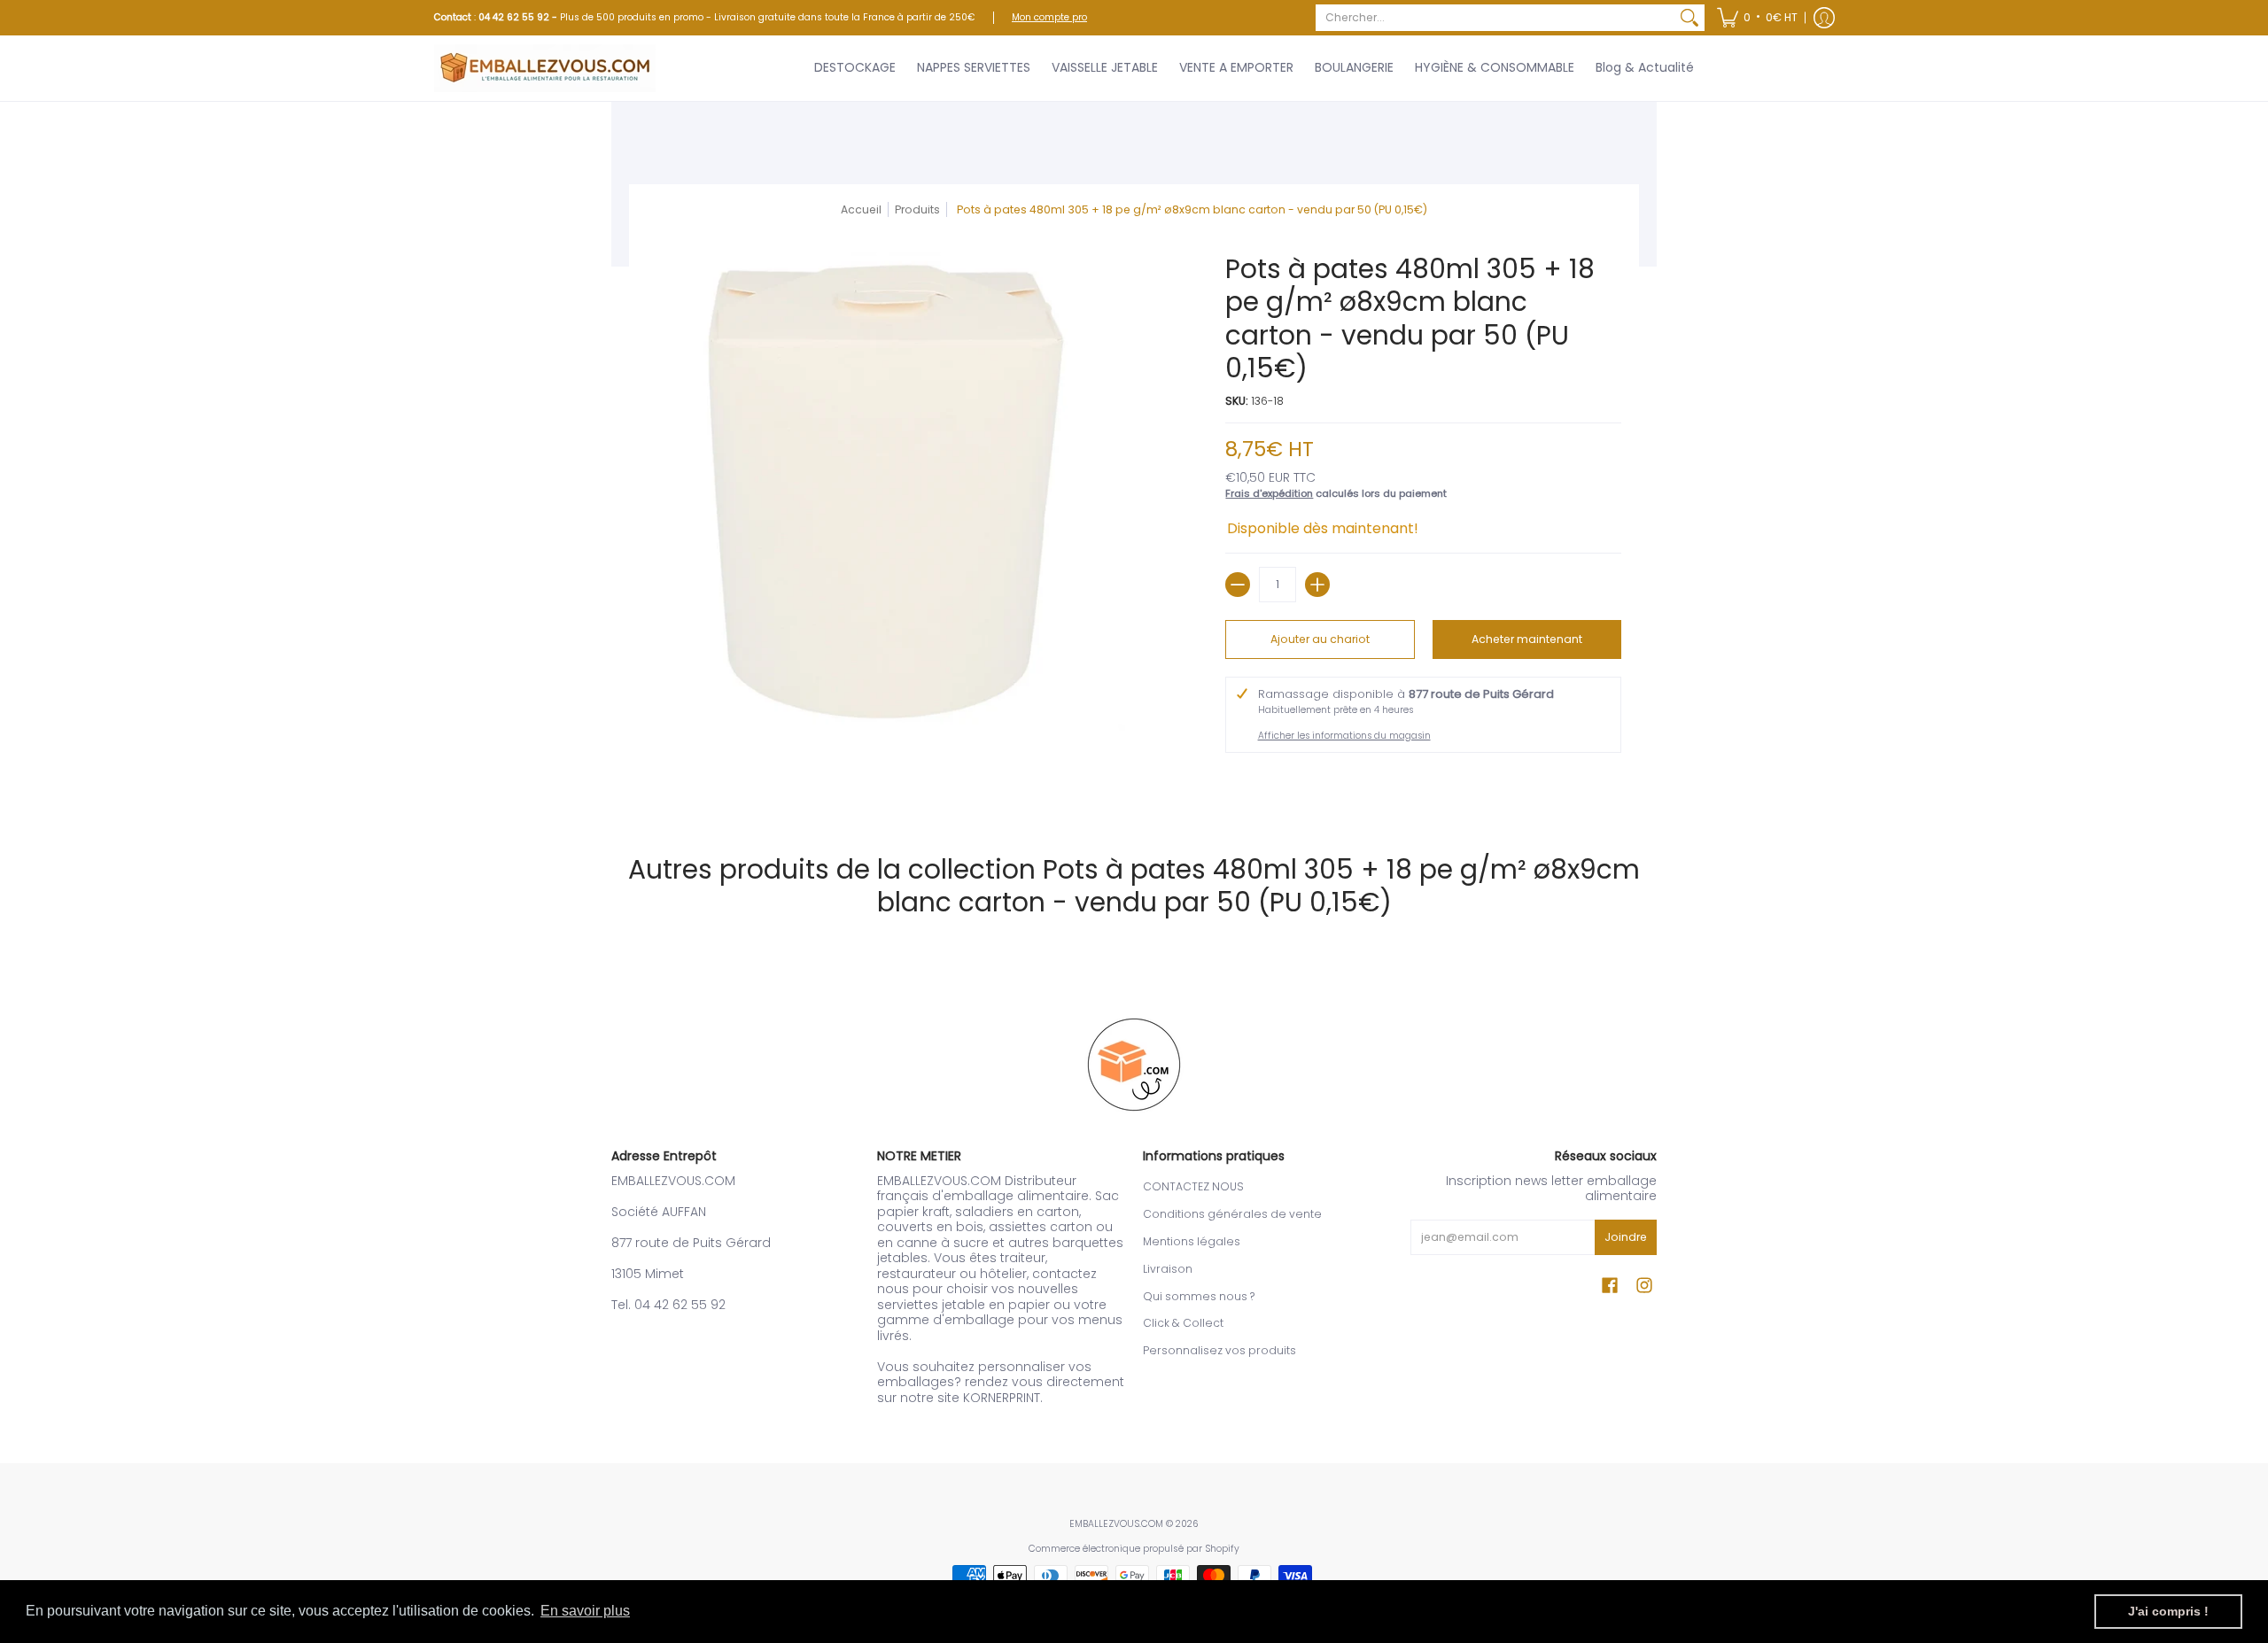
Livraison (1168, 1269)
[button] (1757, 18)
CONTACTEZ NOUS (1193, 1186)
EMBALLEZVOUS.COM (1116, 1524)
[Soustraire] (1238, 585)
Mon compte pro (1049, 17)
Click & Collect (1183, 1323)
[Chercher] (1689, 18)
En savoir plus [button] (585, 1611)
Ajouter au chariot (1320, 639)
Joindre (1626, 1237)
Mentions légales (1192, 1241)
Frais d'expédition (1269, 493)
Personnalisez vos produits (1219, 1350)
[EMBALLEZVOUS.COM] (545, 68)
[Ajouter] (1317, 585)
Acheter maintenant (1527, 639)
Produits (917, 209)
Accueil (861, 209)
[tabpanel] (1134, 787)
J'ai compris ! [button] (2168, 1611)
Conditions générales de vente (1232, 1214)
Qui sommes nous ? (1199, 1296)
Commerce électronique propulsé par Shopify (1134, 1549)
